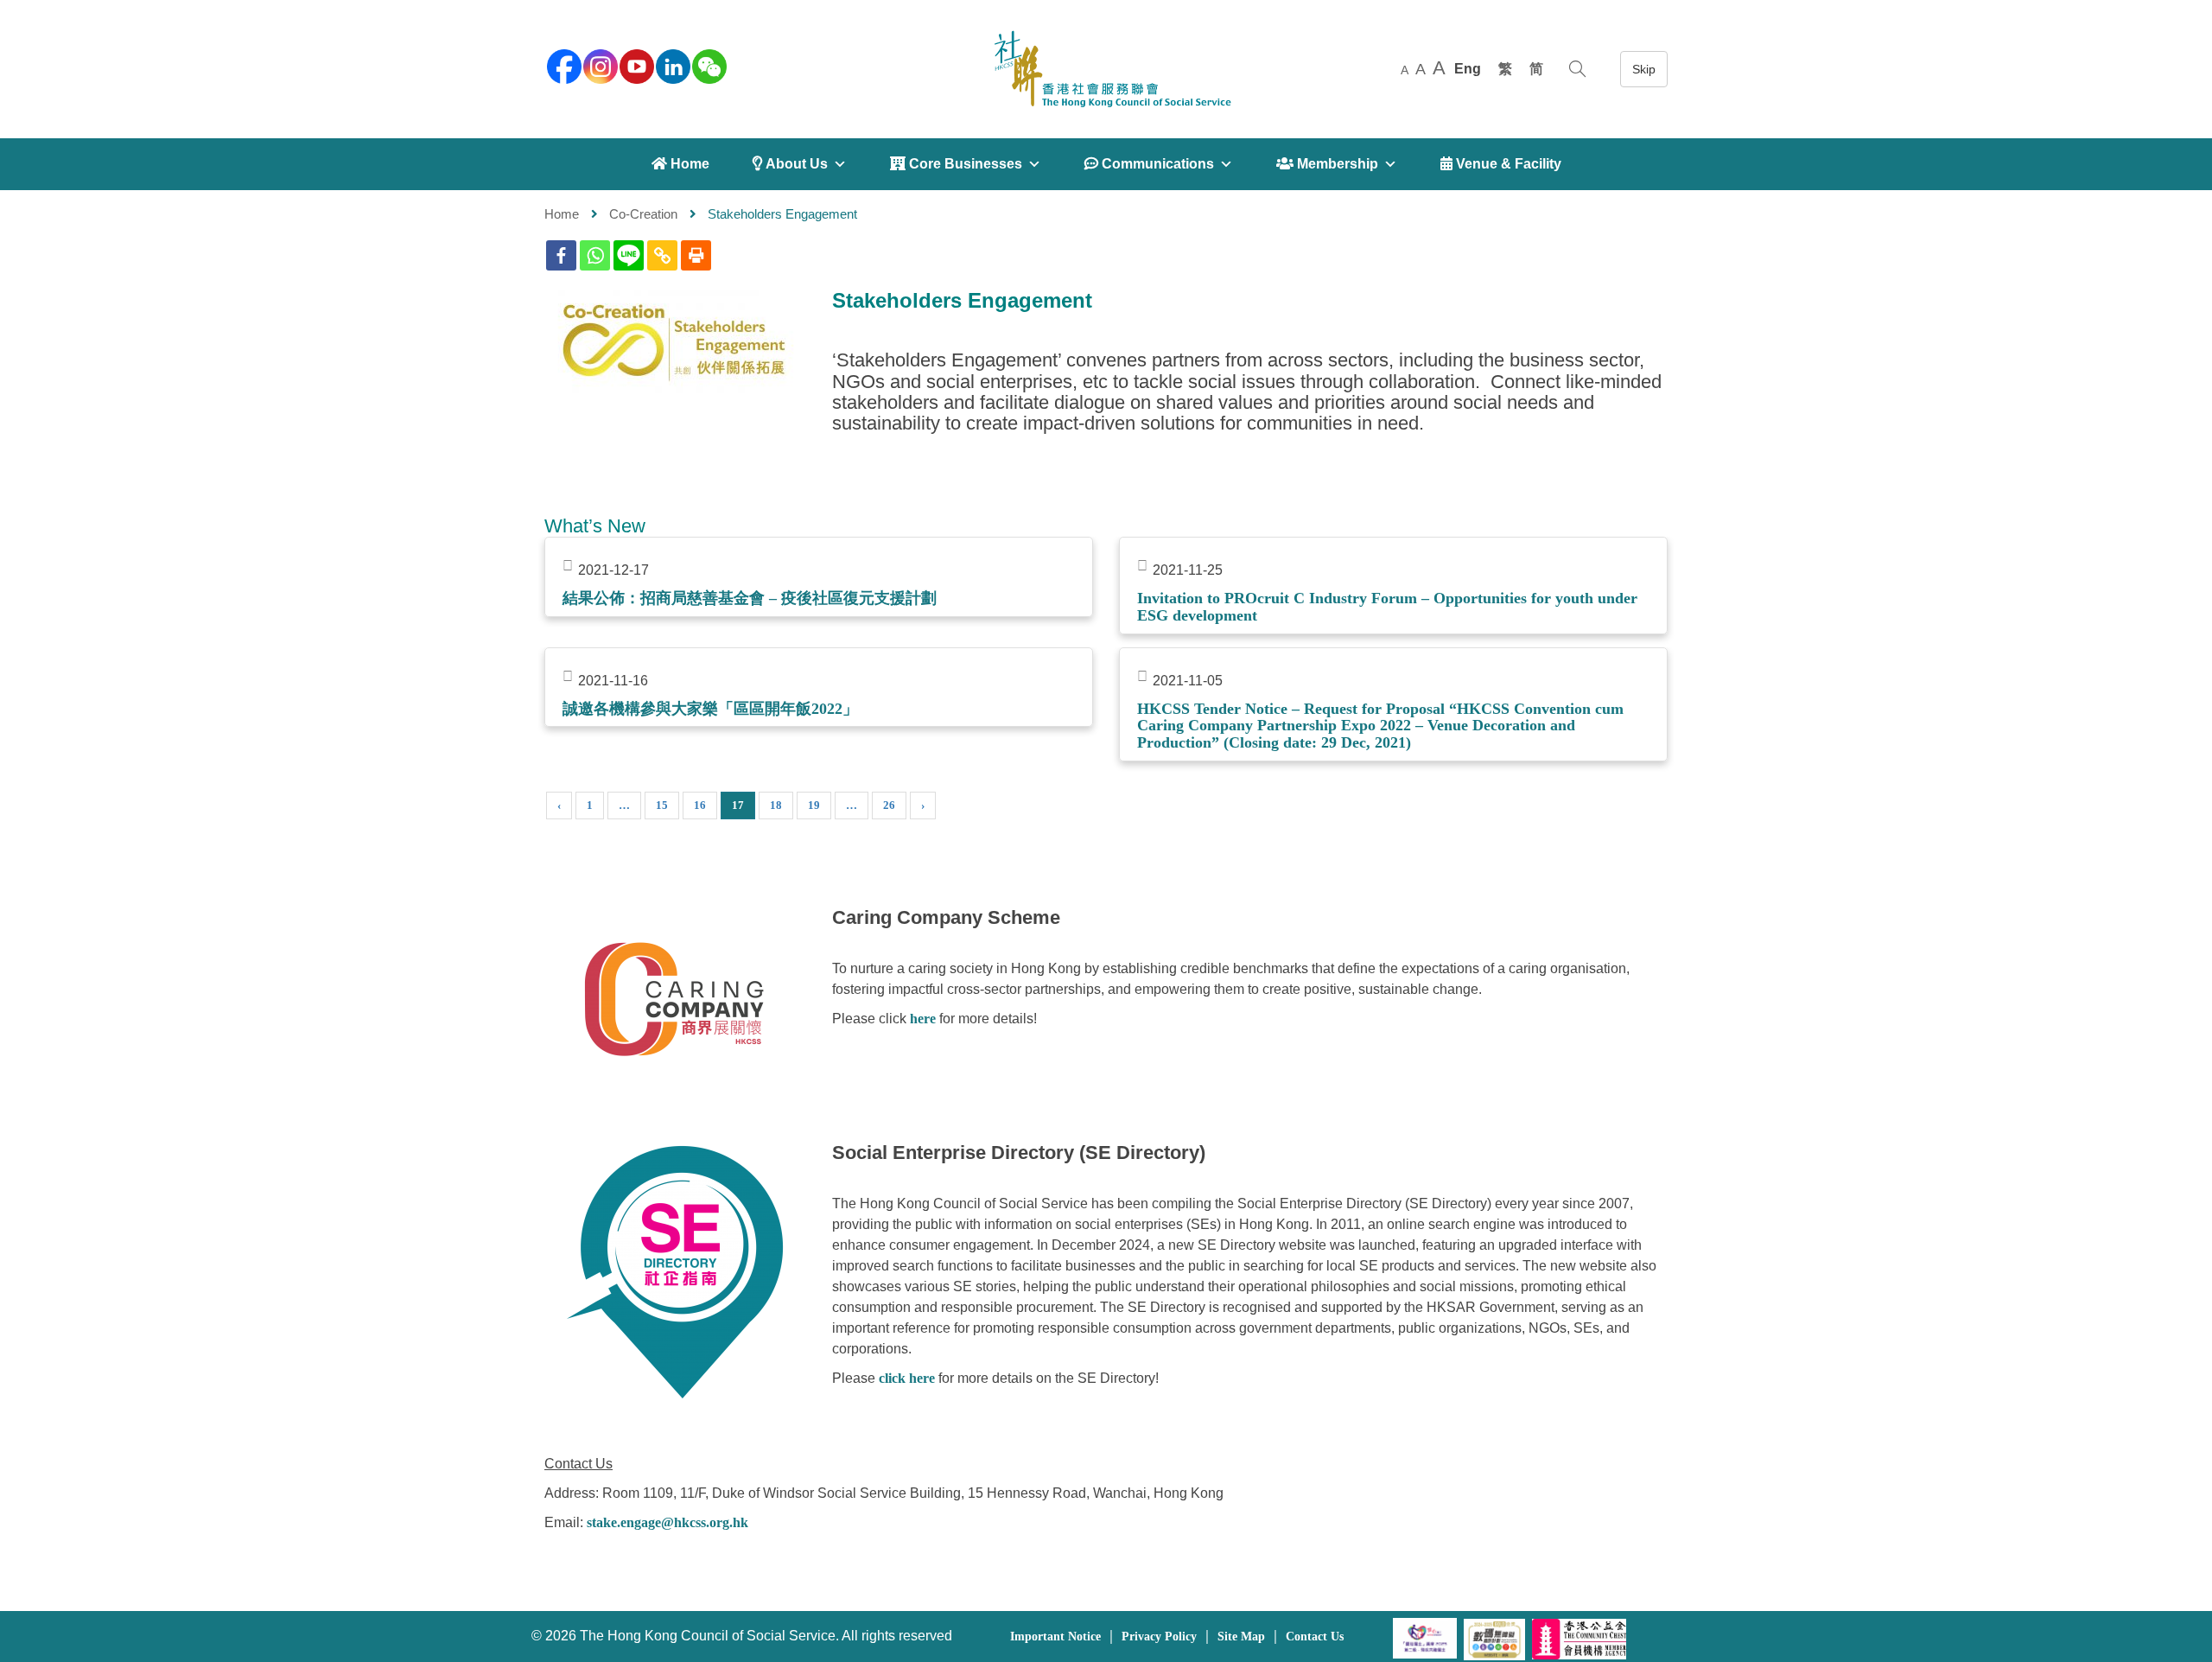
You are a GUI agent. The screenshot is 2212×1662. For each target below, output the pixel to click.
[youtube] (635, 65)
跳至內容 (1644, 69)
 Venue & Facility (1501, 164)
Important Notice (1055, 1637)
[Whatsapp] (595, 255)
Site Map (1241, 1637)
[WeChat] (708, 65)
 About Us (790, 164)
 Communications (1149, 164)
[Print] (696, 255)
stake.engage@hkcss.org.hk (667, 1522)
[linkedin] (671, 65)
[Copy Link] (662, 255)
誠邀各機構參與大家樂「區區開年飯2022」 (710, 709)
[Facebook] (561, 255)
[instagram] (599, 65)
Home (562, 214)
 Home (680, 164)
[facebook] (563, 65)
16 (700, 805)
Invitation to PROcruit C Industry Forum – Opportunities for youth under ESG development (1387, 607)
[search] (1577, 69)
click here (907, 1378)
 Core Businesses (956, 164)
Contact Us (1315, 1637)
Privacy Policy (1159, 1637)
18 (776, 805)
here (923, 1019)
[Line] (629, 255)
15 (662, 805)
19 (814, 805)
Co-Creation (643, 214)
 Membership (1327, 164)
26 (889, 805)
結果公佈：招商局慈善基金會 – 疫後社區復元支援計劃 (750, 598)
